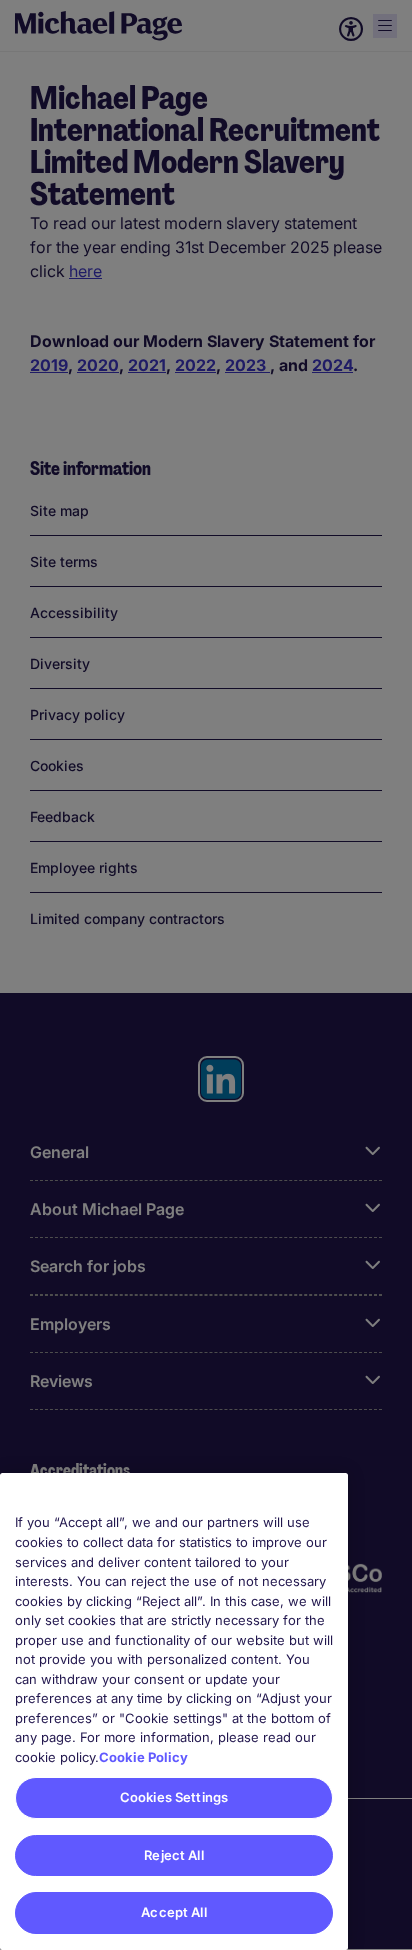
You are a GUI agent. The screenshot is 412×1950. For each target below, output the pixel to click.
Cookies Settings (174, 1797)
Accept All (173, 1912)
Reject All (173, 1855)
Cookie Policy (143, 1757)
